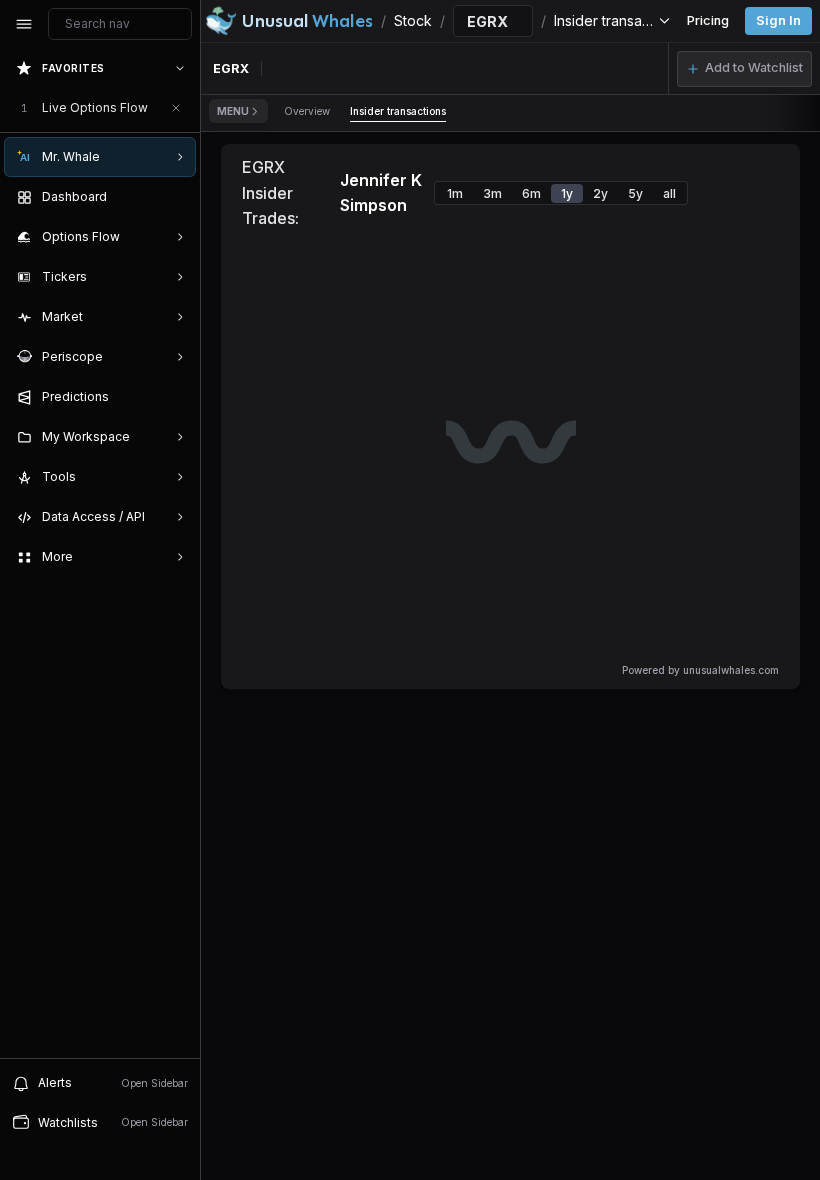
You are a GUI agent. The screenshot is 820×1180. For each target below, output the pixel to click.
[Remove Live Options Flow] (176, 108)
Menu (233, 111)
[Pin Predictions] (176, 397)
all (669, 193)
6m (531, 193)
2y (600, 193)
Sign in (778, 20)
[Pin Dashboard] (176, 197)
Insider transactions (398, 111)
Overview (307, 111)
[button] (744, 69)
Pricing (708, 20)
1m (455, 193)
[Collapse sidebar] (24, 24)
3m (492, 193)
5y (635, 193)
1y (567, 193)
